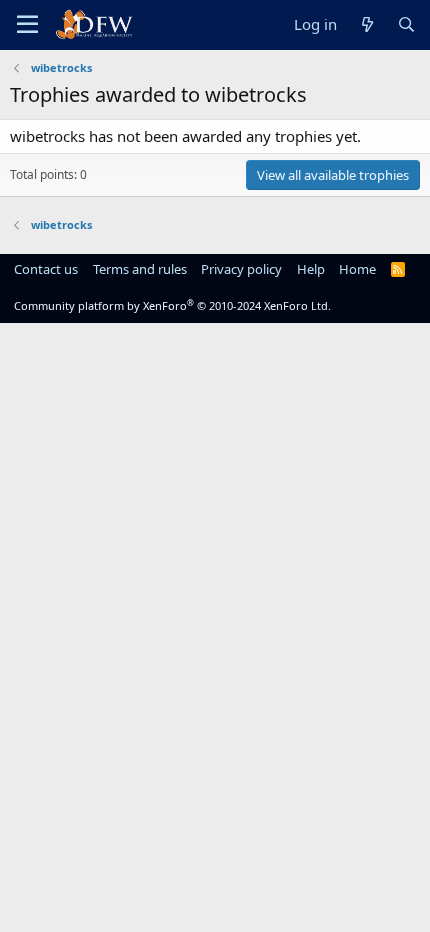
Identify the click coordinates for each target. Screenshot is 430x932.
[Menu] (27, 25)
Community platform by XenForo (172, 305)
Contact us (46, 269)
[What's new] (366, 24)
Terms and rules (140, 269)
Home (357, 269)
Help (311, 269)
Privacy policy (241, 269)
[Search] (406, 24)
